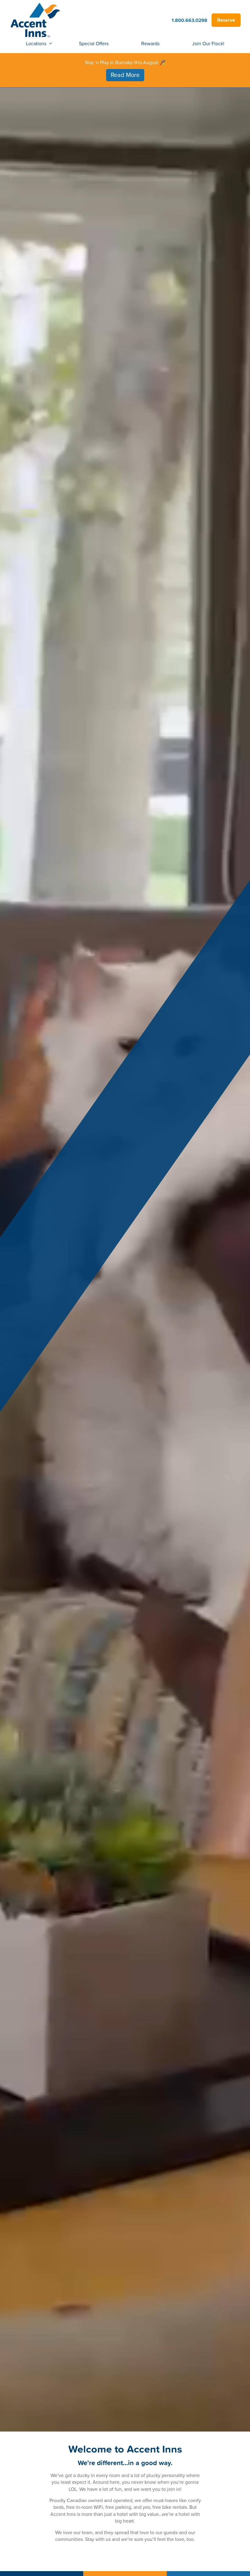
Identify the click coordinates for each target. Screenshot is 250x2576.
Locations (36, 43)
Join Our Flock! (208, 43)
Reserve (226, 20)
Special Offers (94, 43)
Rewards (150, 43)
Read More (125, 75)
